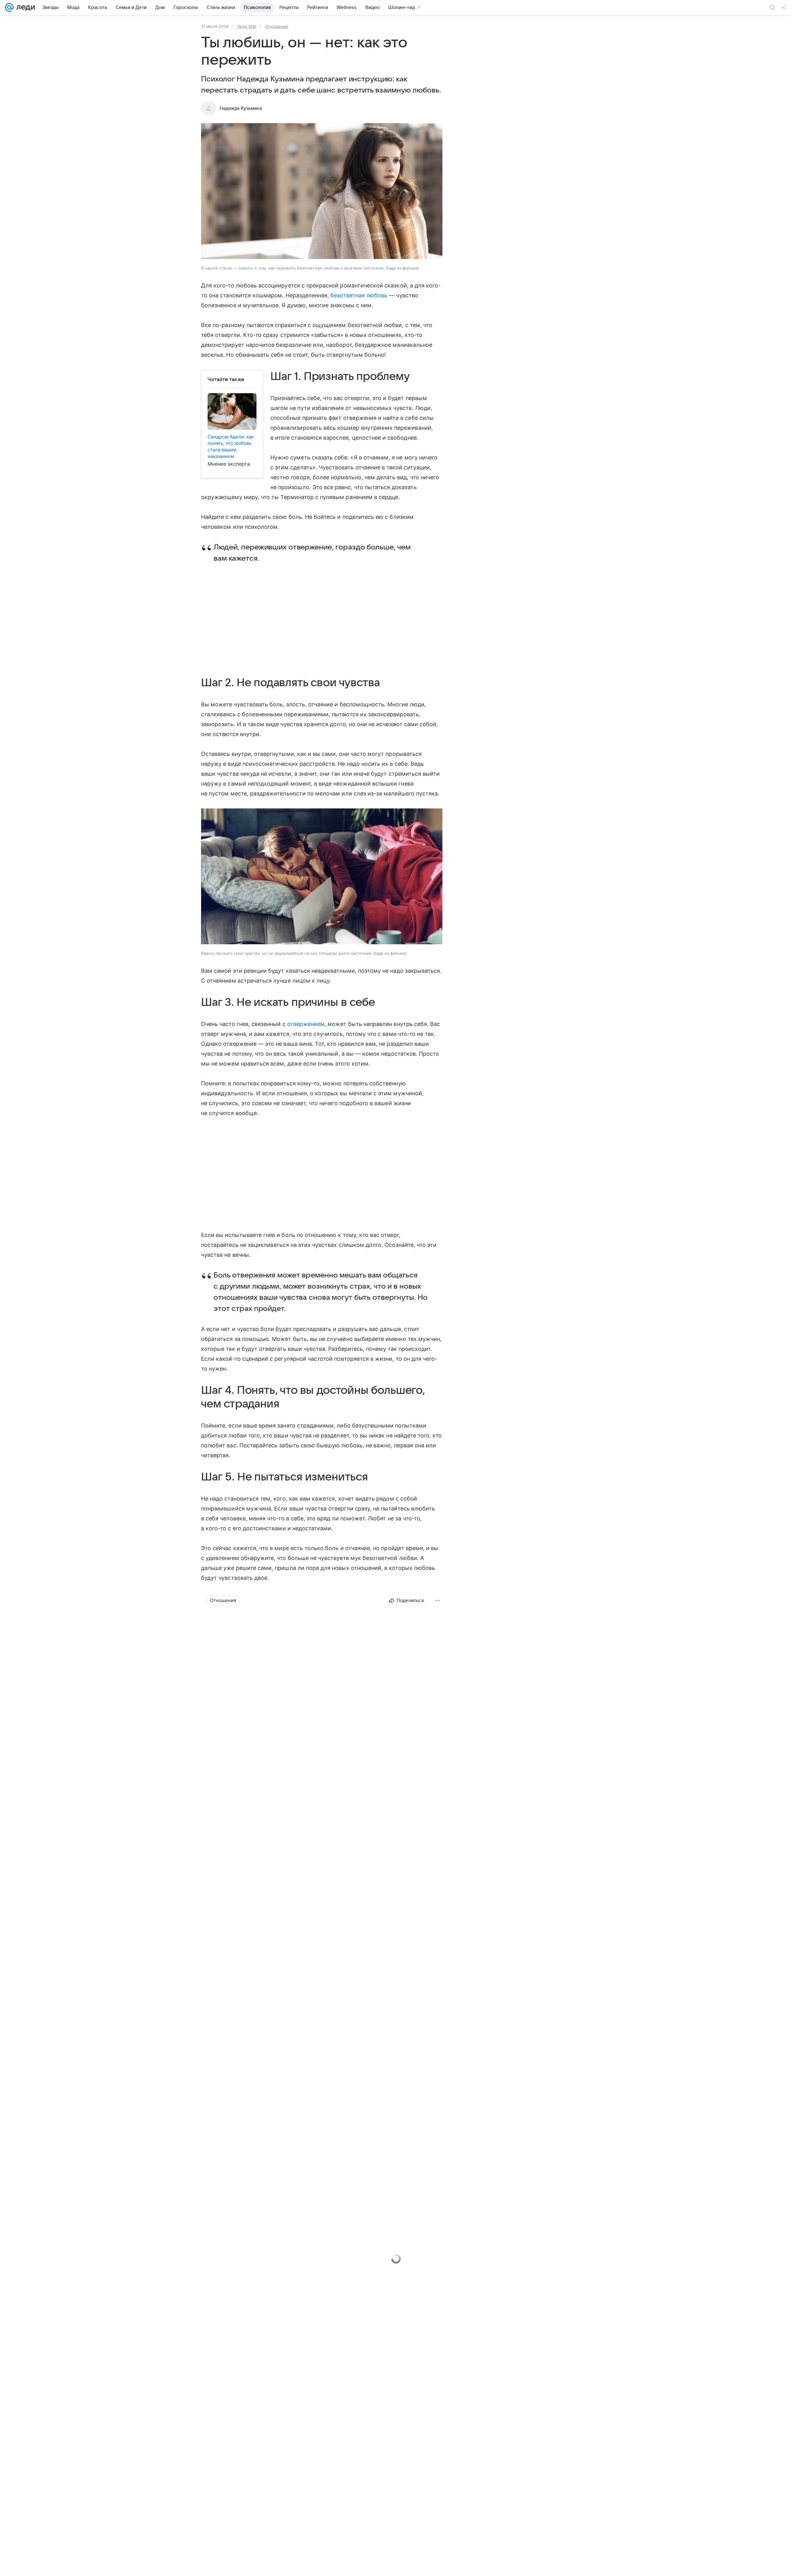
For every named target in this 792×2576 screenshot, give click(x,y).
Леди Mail (247, 26)
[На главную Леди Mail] (24, 7)
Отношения (276, 26)
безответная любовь (359, 295)
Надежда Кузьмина (241, 108)
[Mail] (9, 7)
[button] (322, 192)
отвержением (306, 1024)
